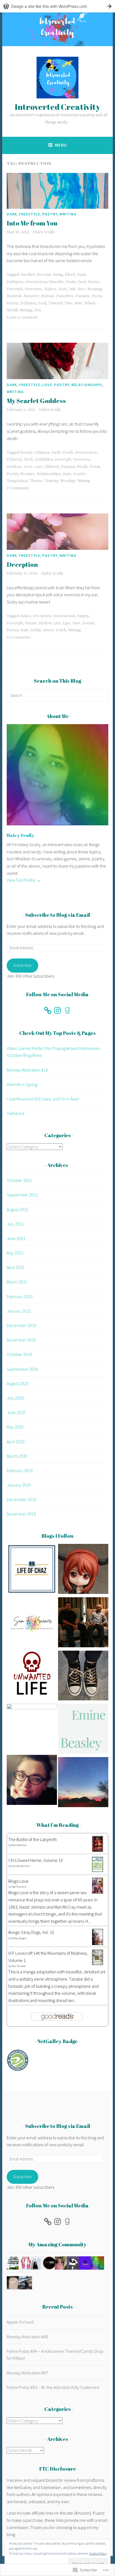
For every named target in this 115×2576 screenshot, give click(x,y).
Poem (97, 296)
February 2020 (20, 1470)
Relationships (87, 385)
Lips (67, 623)
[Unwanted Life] (32, 1677)
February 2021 (20, 1296)
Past (76, 623)
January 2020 (19, 1485)
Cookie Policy (98, 2553)
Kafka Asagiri (19, 1938)
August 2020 (18, 1383)
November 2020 (21, 1340)
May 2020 (15, 1427)
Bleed (70, 275)
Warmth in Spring (22, 1084)
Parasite (83, 296)
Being (58, 275)
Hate (63, 289)
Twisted (56, 303)
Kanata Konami (21, 1866)
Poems (88, 623)
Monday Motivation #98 (27, 2337)
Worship (68, 481)
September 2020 (22, 1369)
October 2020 (19, 1354)
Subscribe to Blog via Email (58, 915)
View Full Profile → (24, 880)
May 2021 (15, 1253)
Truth (61, 630)
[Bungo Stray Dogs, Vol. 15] (98, 1943)
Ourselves (65, 296)
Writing (68, 214)
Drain (71, 282)
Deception (22, 564)
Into (81, 289)
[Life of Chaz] (32, 1570)
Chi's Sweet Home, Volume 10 (36, 1860)
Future (31, 623)
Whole (90, 303)
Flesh (28, 459)
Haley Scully (44, 232)
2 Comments (18, 488)
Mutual (47, 296)
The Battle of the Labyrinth (33, 1839)
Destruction (36, 282)
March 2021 (17, 1282)
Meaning (95, 289)
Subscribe (22, 965)
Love (47, 385)
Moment (14, 296)
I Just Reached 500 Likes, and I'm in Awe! (43, 1099)
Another (28, 275)
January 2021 (19, 1311)
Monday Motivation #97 (27, 2373)
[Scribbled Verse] (83, 1623)
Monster (31, 296)
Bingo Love (18, 1881)
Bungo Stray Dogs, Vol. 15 (31, 1932)
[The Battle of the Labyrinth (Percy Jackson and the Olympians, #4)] (98, 1850)
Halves (50, 289)
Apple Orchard (20, 2322)
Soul (42, 303)
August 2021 (18, 1209)
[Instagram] (57, 1010)
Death (68, 453)
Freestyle (30, 214)
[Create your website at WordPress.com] (57, 6)
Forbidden (44, 459)
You (38, 310)
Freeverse (34, 289)
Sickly (35, 630)
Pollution (28, 303)
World (12, 310)
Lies (57, 623)
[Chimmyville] (32, 1729)
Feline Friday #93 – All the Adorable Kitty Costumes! (53, 2387)
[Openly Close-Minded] (83, 1783)
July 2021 (15, 1224)
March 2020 (17, 1456)
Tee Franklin (19, 1887)
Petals (82, 467)
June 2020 (16, 1412)
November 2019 (21, 1514)
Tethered (15, 1113)
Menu (61, 145)
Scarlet (79, 474)
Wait (78, 303)
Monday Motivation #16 (27, 1070)
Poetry (50, 214)
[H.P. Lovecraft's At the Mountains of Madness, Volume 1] (98, 1963)
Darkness (15, 282)
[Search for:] (57, 695)
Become (44, 275)
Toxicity (51, 481)
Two (69, 303)
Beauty (26, 453)
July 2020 (15, 1398)
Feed (82, 282)
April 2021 (16, 1267)
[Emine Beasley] (83, 1730)
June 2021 (16, 1238)
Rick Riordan (19, 1845)
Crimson (42, 453)
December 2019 (21, 1499)
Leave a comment (22, 317)
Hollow (45, 623)
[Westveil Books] (83, 1677)
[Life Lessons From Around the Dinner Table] (32, 1781)
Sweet (48, 630)
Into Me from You (32, 223)
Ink (72, 289)
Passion (68, 467)
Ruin (67, 474)
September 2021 (22, 1195)
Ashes (26, 616)
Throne (36, 481)
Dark (12, 214)
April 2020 (16, 1442)
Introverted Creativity (58, 107)
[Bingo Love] (98, 1892)
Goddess (14, 467)
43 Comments (19, 637)
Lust (39, 467)
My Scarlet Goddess (36, 401)
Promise (27, 474)
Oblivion (52, 467)
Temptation (17, 481)
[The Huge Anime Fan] (83, 1570)
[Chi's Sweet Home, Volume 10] (98, 1870)
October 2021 (19, 1180)
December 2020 (21, 1325)
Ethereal (14, 459)
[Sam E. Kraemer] (32, 1623)
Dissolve (57, 282)
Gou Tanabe (19, 1966)
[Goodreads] (67, 1010)
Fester (94, 282)
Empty (83, 616)
